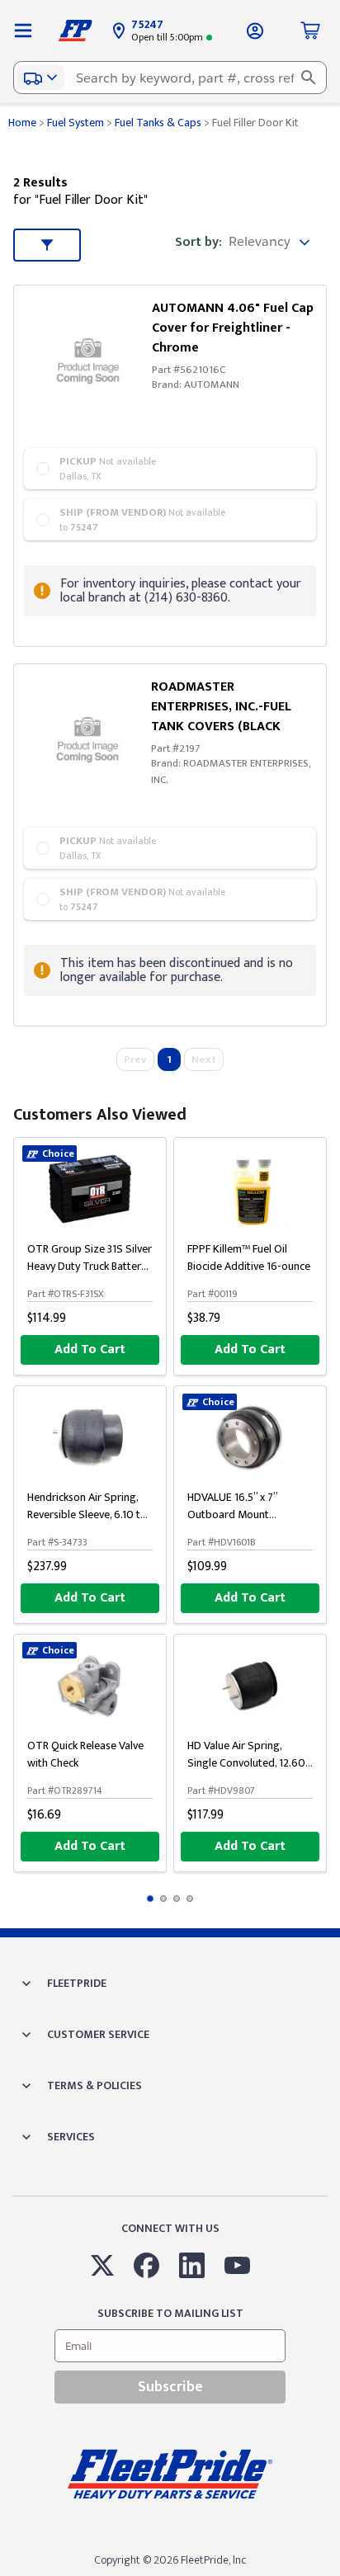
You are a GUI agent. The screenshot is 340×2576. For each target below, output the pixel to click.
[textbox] (170, 78)
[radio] (170, 469)
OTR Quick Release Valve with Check (85, 1754)
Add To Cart (90, 1349)
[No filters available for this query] (23, 31)
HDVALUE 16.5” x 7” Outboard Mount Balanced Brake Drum (238, 1514)
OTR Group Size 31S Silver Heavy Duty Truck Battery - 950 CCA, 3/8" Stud (90, 1266)
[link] (92, 356)
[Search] (309, 78)
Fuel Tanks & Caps (158, 123)
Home (22, 123)
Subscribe (170, 2387)
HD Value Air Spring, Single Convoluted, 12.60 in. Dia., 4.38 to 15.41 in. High (246, 1772)
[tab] (150, 1899)
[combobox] (170, 78)
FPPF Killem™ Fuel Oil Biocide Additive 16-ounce (249, 1257)
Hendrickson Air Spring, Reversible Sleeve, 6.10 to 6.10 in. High (87, 1514)
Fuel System (76, 123)
